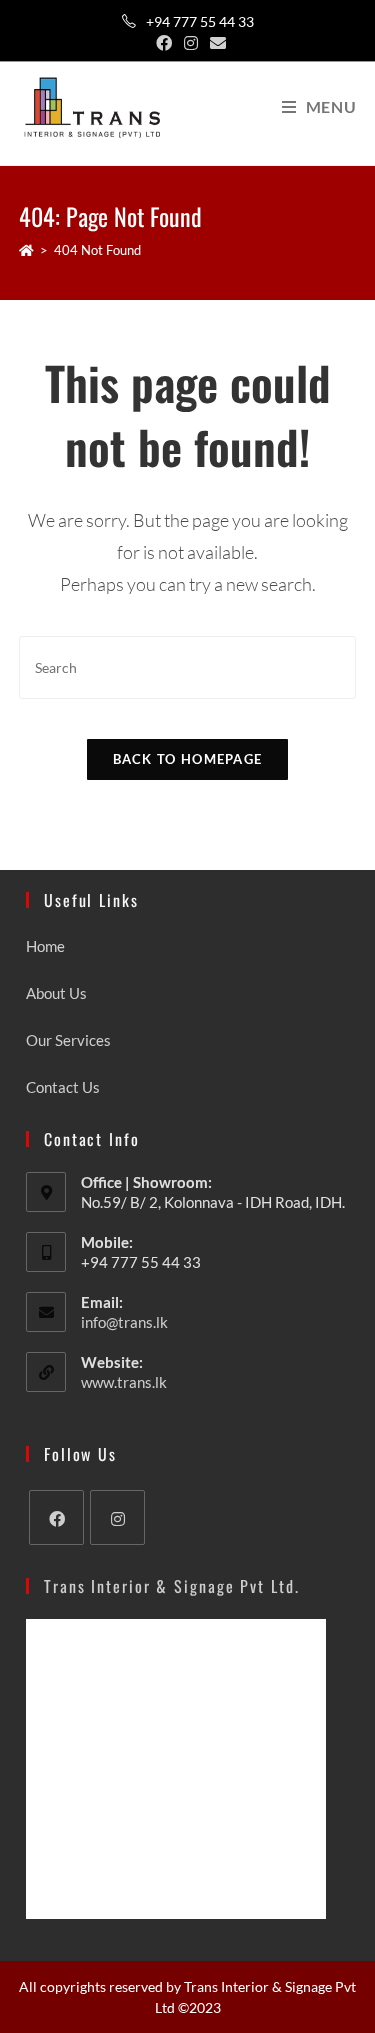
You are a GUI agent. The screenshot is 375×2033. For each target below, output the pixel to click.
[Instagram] (117, 1517)
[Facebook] (56, 1517)
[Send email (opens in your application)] (215, 43)
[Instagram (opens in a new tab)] (191, 43)
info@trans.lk (124, 1322)
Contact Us (63, 1087)
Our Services (68, 1040)
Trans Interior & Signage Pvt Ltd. (172, 1586)
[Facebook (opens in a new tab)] (164, 43)
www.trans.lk (124, 1382)
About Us (56, 993)
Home (45, 946)
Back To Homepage (188, 759)
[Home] (26, 250)
